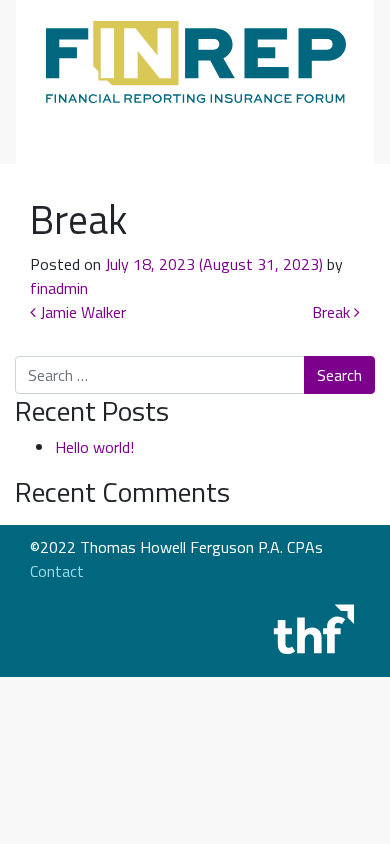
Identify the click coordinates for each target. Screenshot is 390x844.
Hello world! (94, 447)
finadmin (59, 288)
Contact (57, 571)
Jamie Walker (81, 312)
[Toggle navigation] (74, 128)
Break (333, 312)
